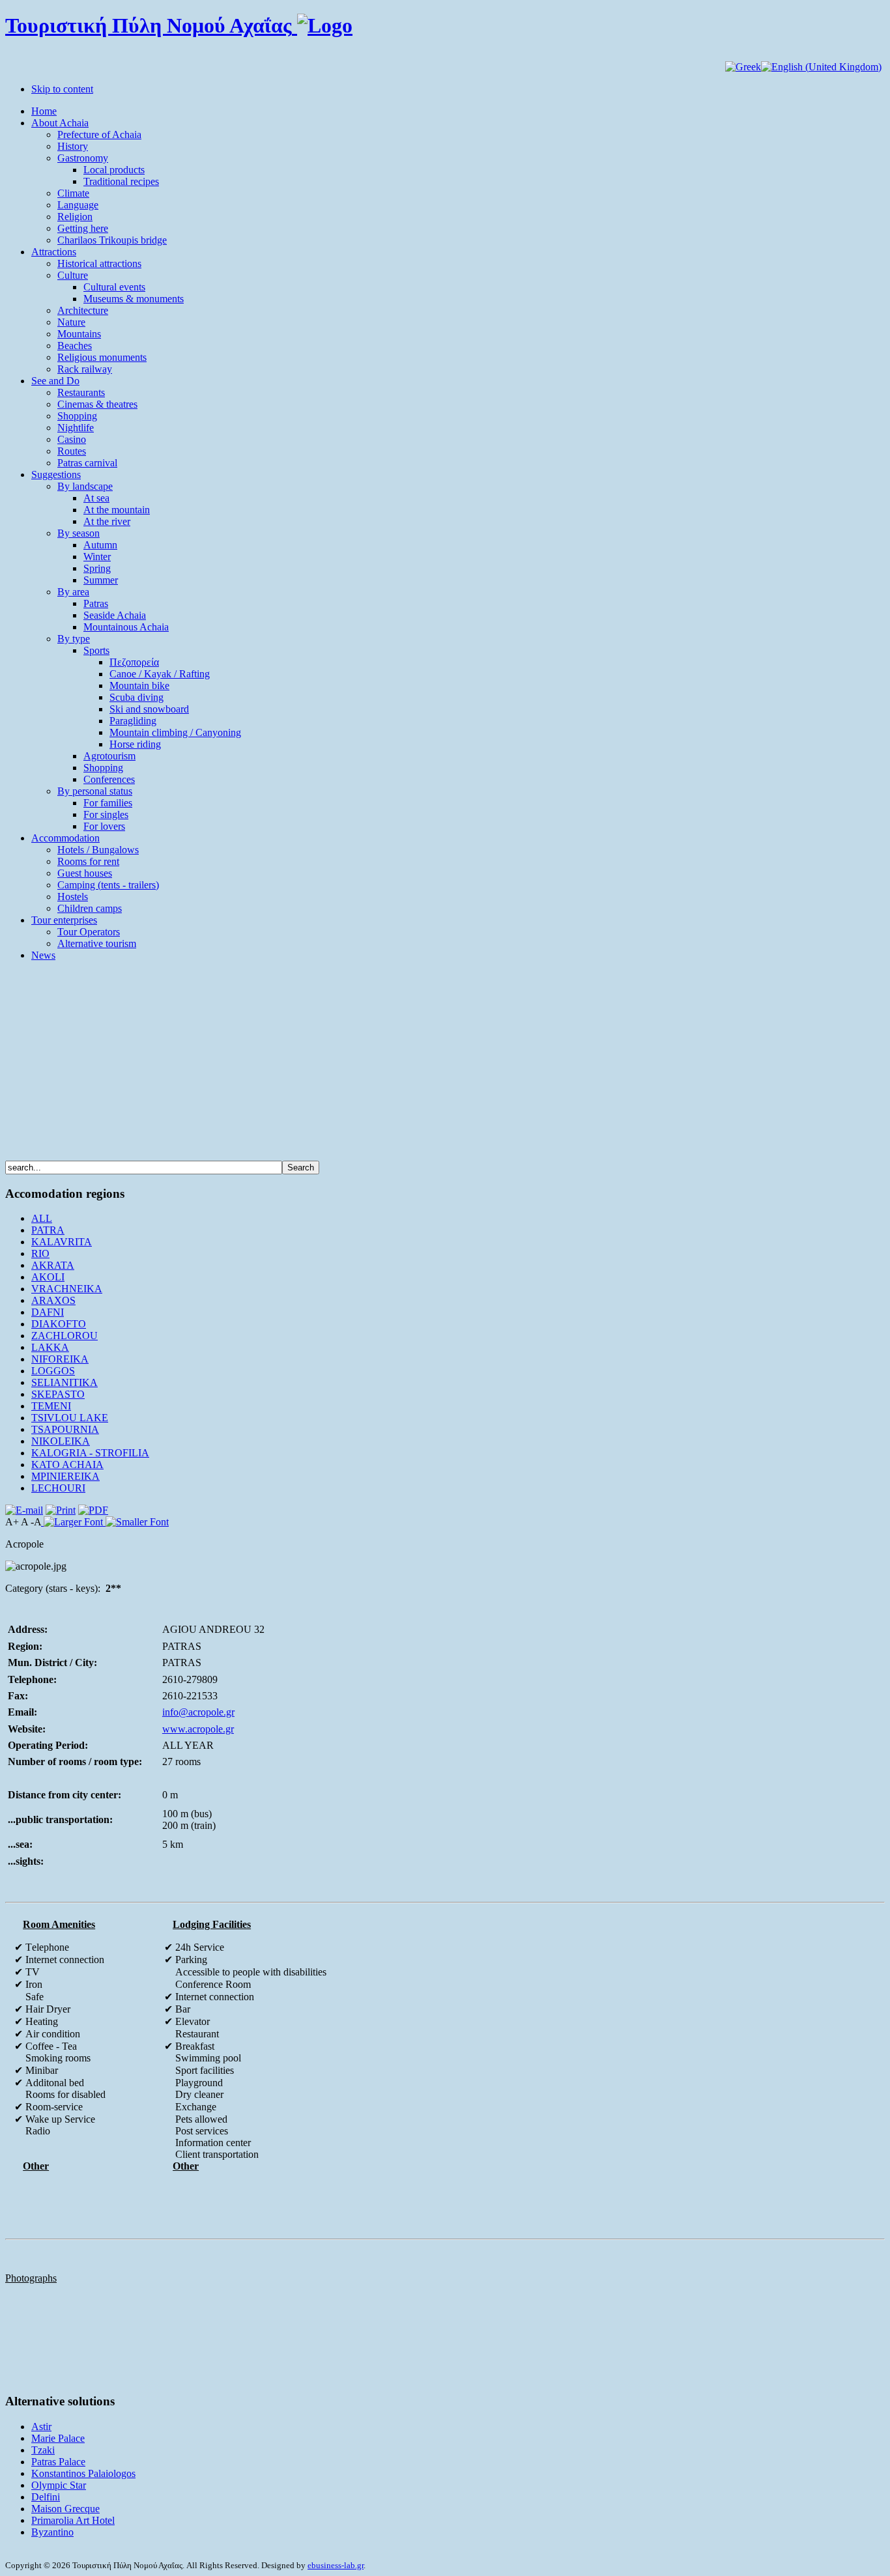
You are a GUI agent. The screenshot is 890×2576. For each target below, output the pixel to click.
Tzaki (43, 2450)
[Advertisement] (445, 1063)
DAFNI (48, 1312)
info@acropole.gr (198, 1712)
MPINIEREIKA (65, 1476)
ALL (42, 1218)
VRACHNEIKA (67, 1289)
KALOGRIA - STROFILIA (90, 1453)
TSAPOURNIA (65, 1429)
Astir (41, 2427)
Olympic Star (59, 2485)
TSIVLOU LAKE (70, 1418)
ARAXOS (53, 1300)
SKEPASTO (58, 1394)
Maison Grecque (65, 2509)
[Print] (61, 1510)
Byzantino (52, 2532)
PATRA (48, 1230)
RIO (40, 1253)
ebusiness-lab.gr (336, 2565)
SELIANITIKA (65, 1382)
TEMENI (51, 1406)
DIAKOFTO (59, 1324)
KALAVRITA (62, 1242)
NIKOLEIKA (61, 1441)
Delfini (46, 2497)
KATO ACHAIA (67, 1465)
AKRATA (53, 1265)
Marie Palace (58, 2438)
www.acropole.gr (198, 1729)
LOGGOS (53, 1371)
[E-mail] (24, 1510)
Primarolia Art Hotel (73, 2520)
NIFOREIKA (60, 1359)
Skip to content (62, 89)
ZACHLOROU (65, 1336)
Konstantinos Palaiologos (83, 2473)
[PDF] (93, 1510)
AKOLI (48, 1277)
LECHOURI (58, 1488)
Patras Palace (58, 2462)
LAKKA (50, 1347)
